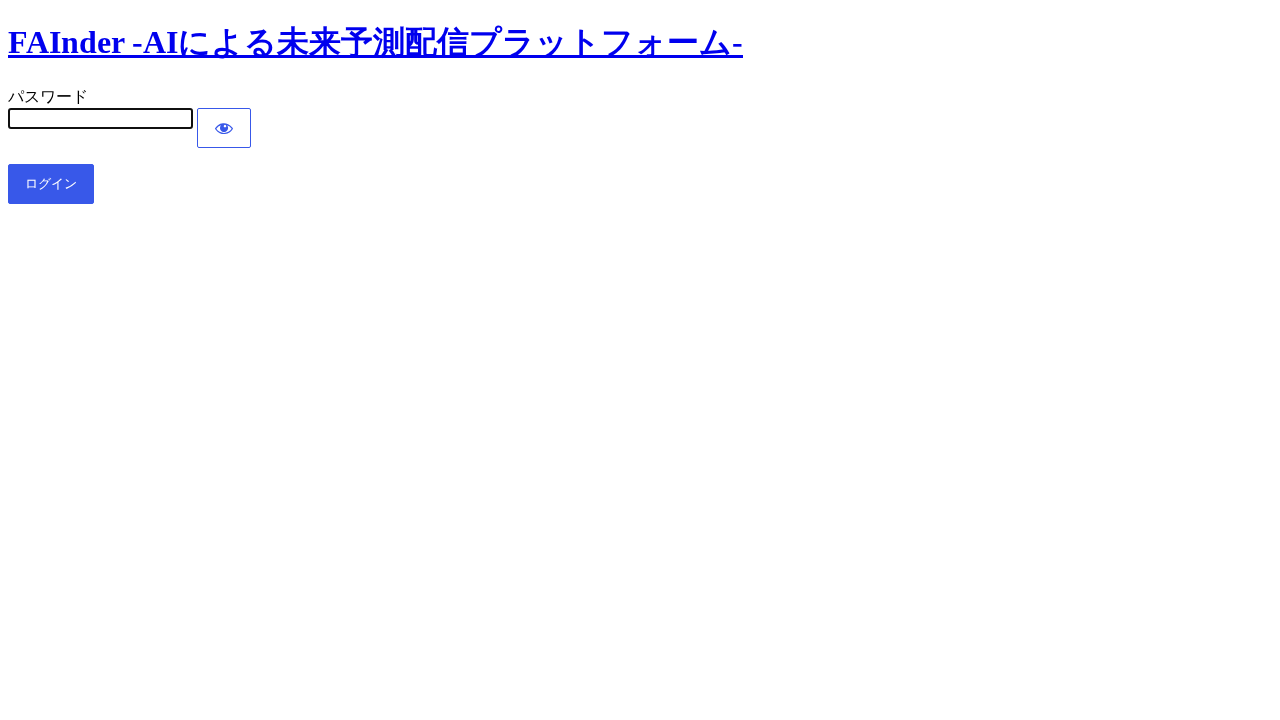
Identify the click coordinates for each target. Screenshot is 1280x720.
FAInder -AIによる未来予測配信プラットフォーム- (375, 42)
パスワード (48, 96)
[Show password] (224, 128)
